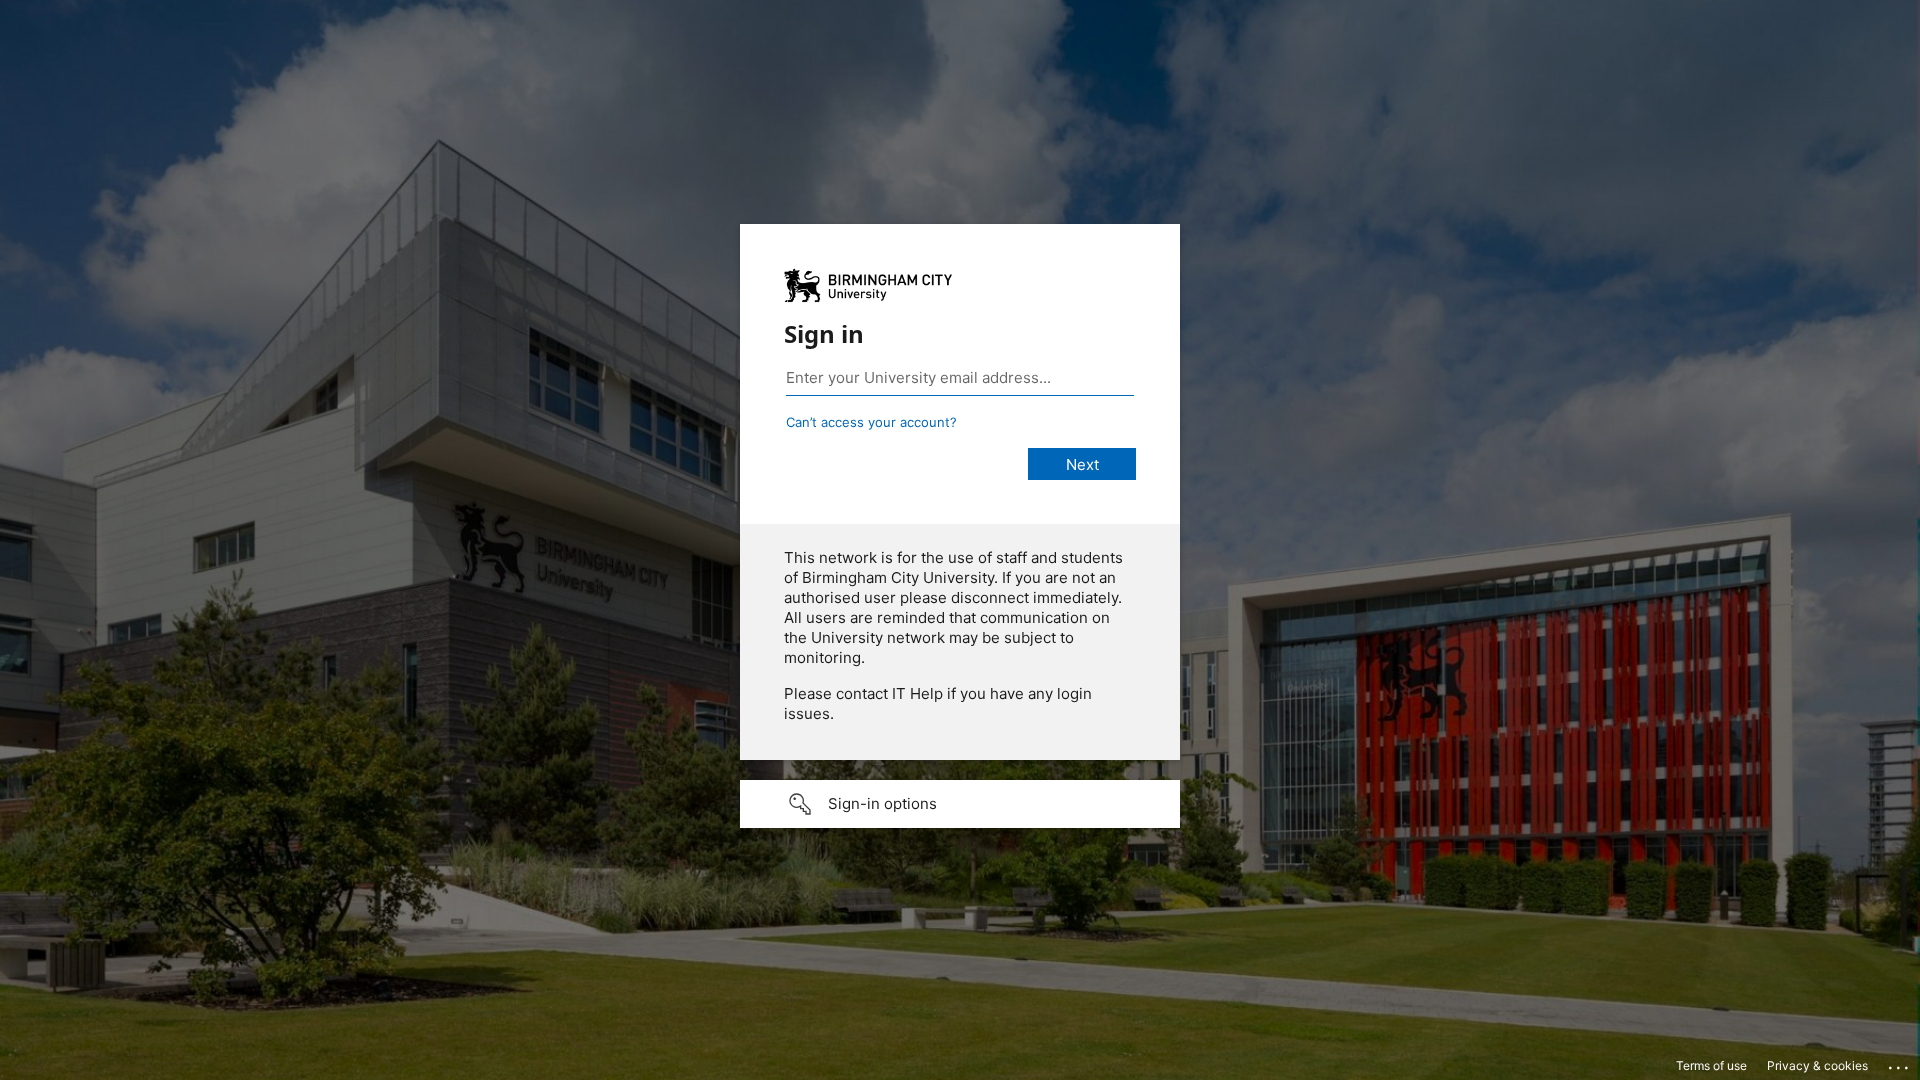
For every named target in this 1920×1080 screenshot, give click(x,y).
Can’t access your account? (871, 422)
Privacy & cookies (1817, 1065)
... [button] (1900, 1063)
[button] (960, 804)
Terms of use (1711, 1065)
